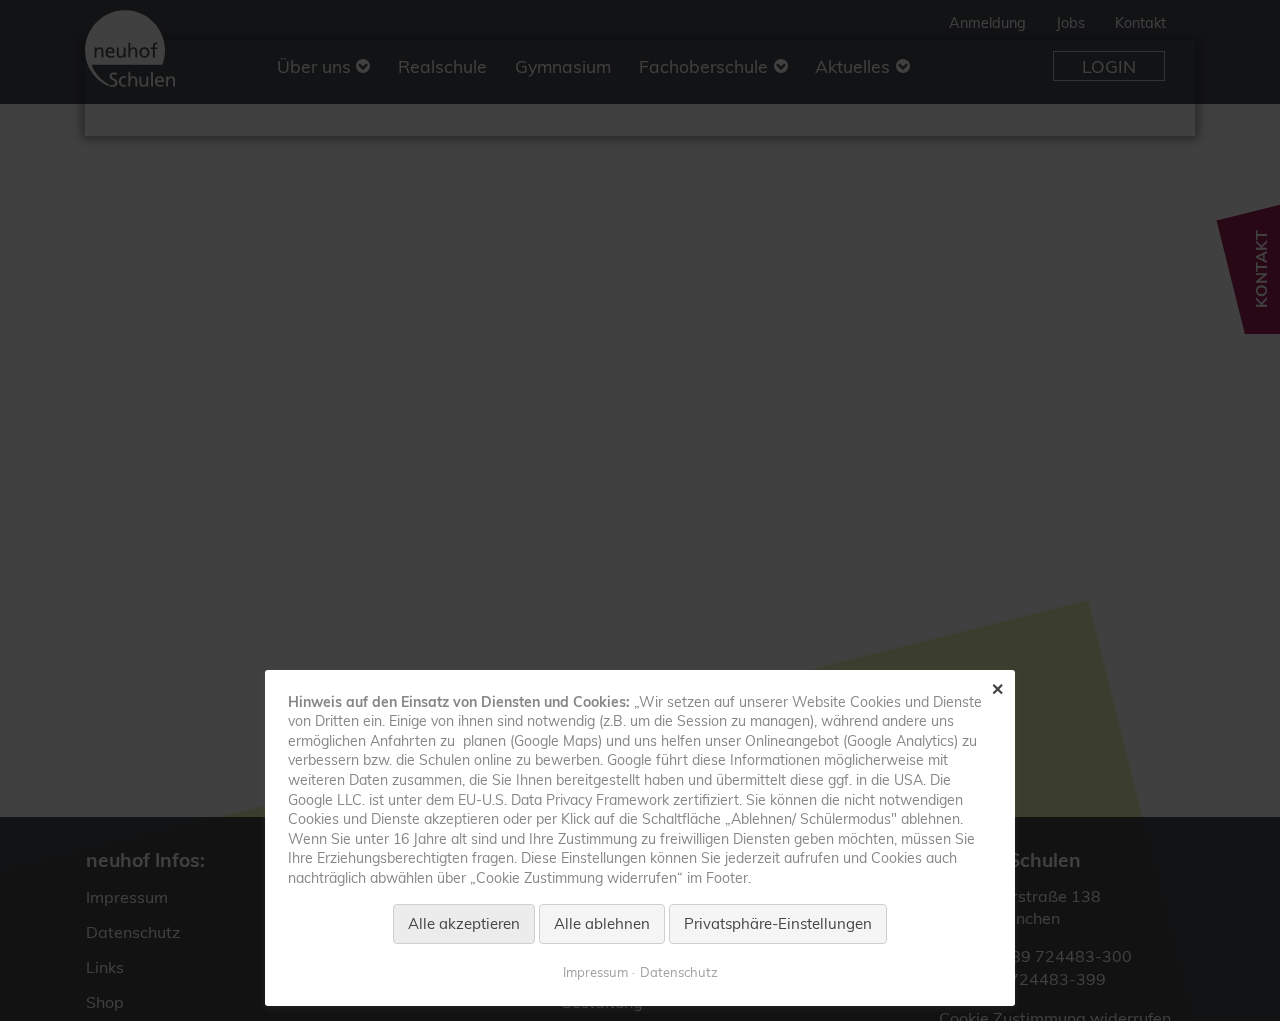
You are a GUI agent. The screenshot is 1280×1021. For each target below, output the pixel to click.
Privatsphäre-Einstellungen (778, 923)
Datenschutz (679, 972)
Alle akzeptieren (464, 923)
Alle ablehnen (602, 923)
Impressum (595, 972)
